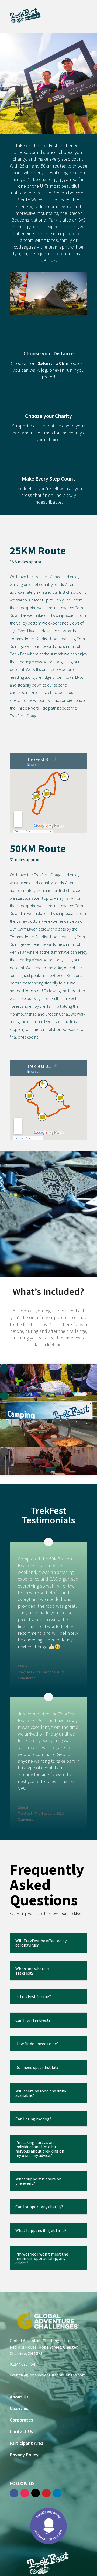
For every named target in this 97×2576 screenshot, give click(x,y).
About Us (19, 2397)
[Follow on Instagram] (25, 2493)
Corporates (21, 2420)
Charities (19, 2408)
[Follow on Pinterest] (46, 2493)
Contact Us (21, 2431)
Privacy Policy (24, 2455)
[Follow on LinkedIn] (57, 2493)
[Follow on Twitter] (36, 2493)
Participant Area (27, 2443)
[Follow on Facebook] (14, 2493)
